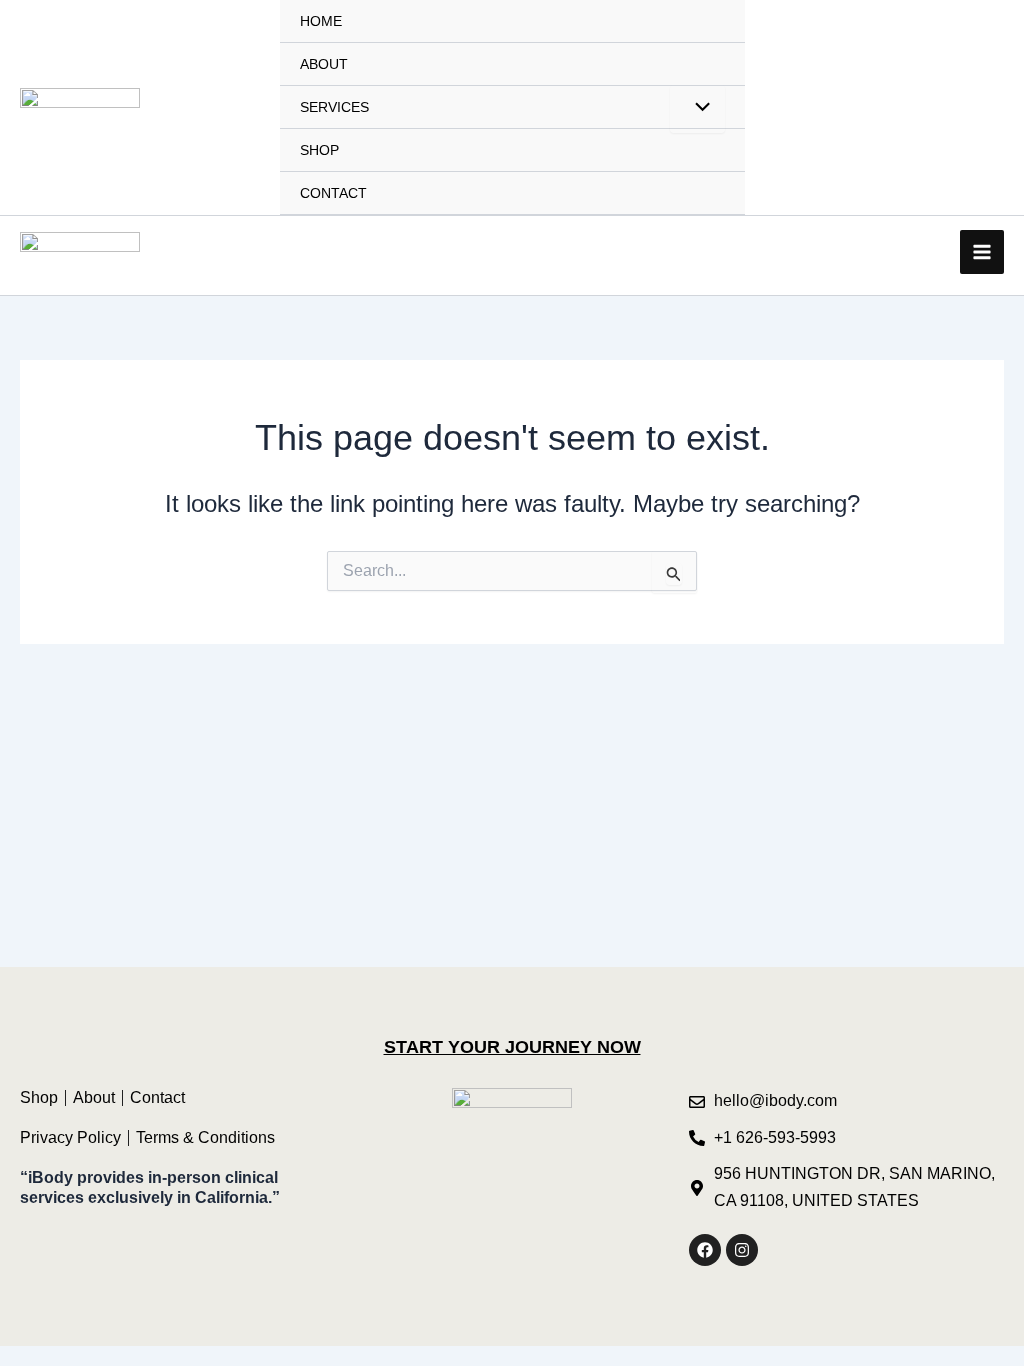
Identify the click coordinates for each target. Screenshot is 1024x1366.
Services (334, 107)
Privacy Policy (70, 1137)
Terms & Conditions (205, 1137)
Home (321, 21)
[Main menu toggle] (982, 252)
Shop (319, 150)
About (324, 64)
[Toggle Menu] (697, 109)
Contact (333, 193)
